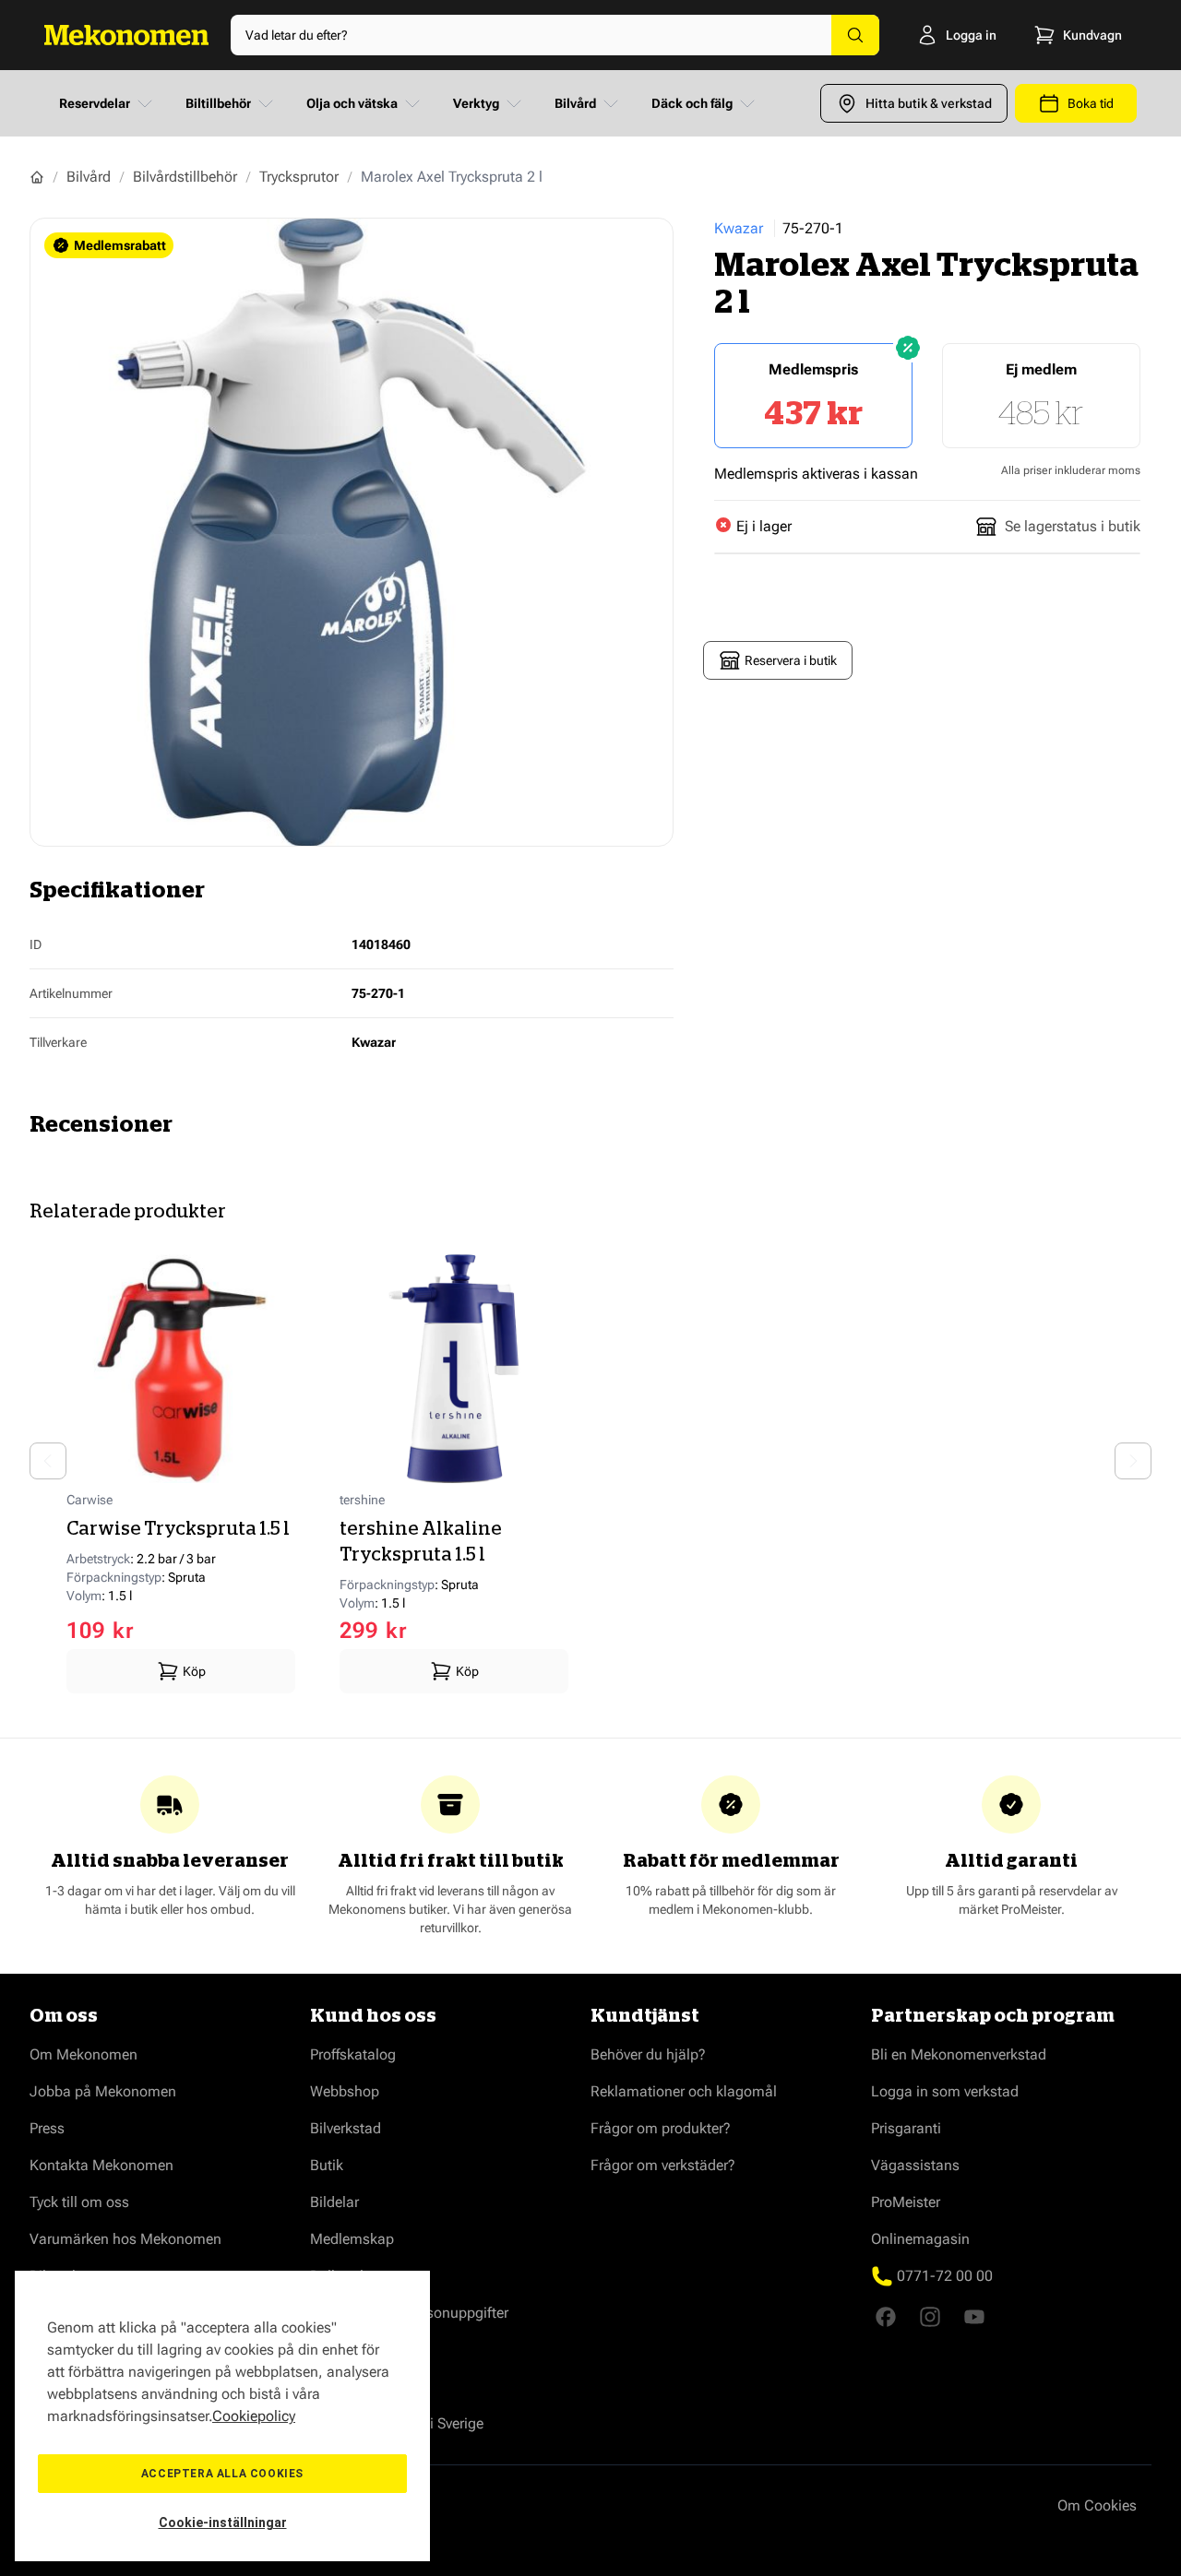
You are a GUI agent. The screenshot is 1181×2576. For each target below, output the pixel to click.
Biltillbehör (218, 103)
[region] (222, 2416)
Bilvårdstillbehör (185, 177)
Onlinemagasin (920, 2239)
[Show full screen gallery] (352, 532)
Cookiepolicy (254, 2416)
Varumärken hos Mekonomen (125, 2239)
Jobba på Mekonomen (103, 2091)
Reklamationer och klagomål (684, 2091)
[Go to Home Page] (37, 177)
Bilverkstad (346, 2128)
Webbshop (345, 2091)
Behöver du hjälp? (648, 2054)
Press (47, 2128)
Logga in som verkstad (945, 2091)
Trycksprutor (299, 177)
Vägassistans (915, 2165)
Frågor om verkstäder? (663, 2165)
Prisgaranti (906, 2128)
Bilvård (575, 103)
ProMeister (906, 2202)
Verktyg (476, 103)
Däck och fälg (692, 103)
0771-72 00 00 (945, 2276)
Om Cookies (1097, 2505)
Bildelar (334, 2202)
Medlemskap (352, 2239)
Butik (327, 2165)
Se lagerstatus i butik (1073, 526)
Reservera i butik (791, 660)
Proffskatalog (353, 2054)
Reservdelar (95, 103)
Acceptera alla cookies (222, 2474)
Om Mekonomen (84, 2054)
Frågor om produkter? (661, 2128)
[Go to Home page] (126, 35)
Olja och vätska (352, 103)
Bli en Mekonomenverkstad (959, 2054)
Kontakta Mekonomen (101, 2165)
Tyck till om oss (79, 2202)
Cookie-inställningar (223, 2523)
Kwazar (739, 228)
